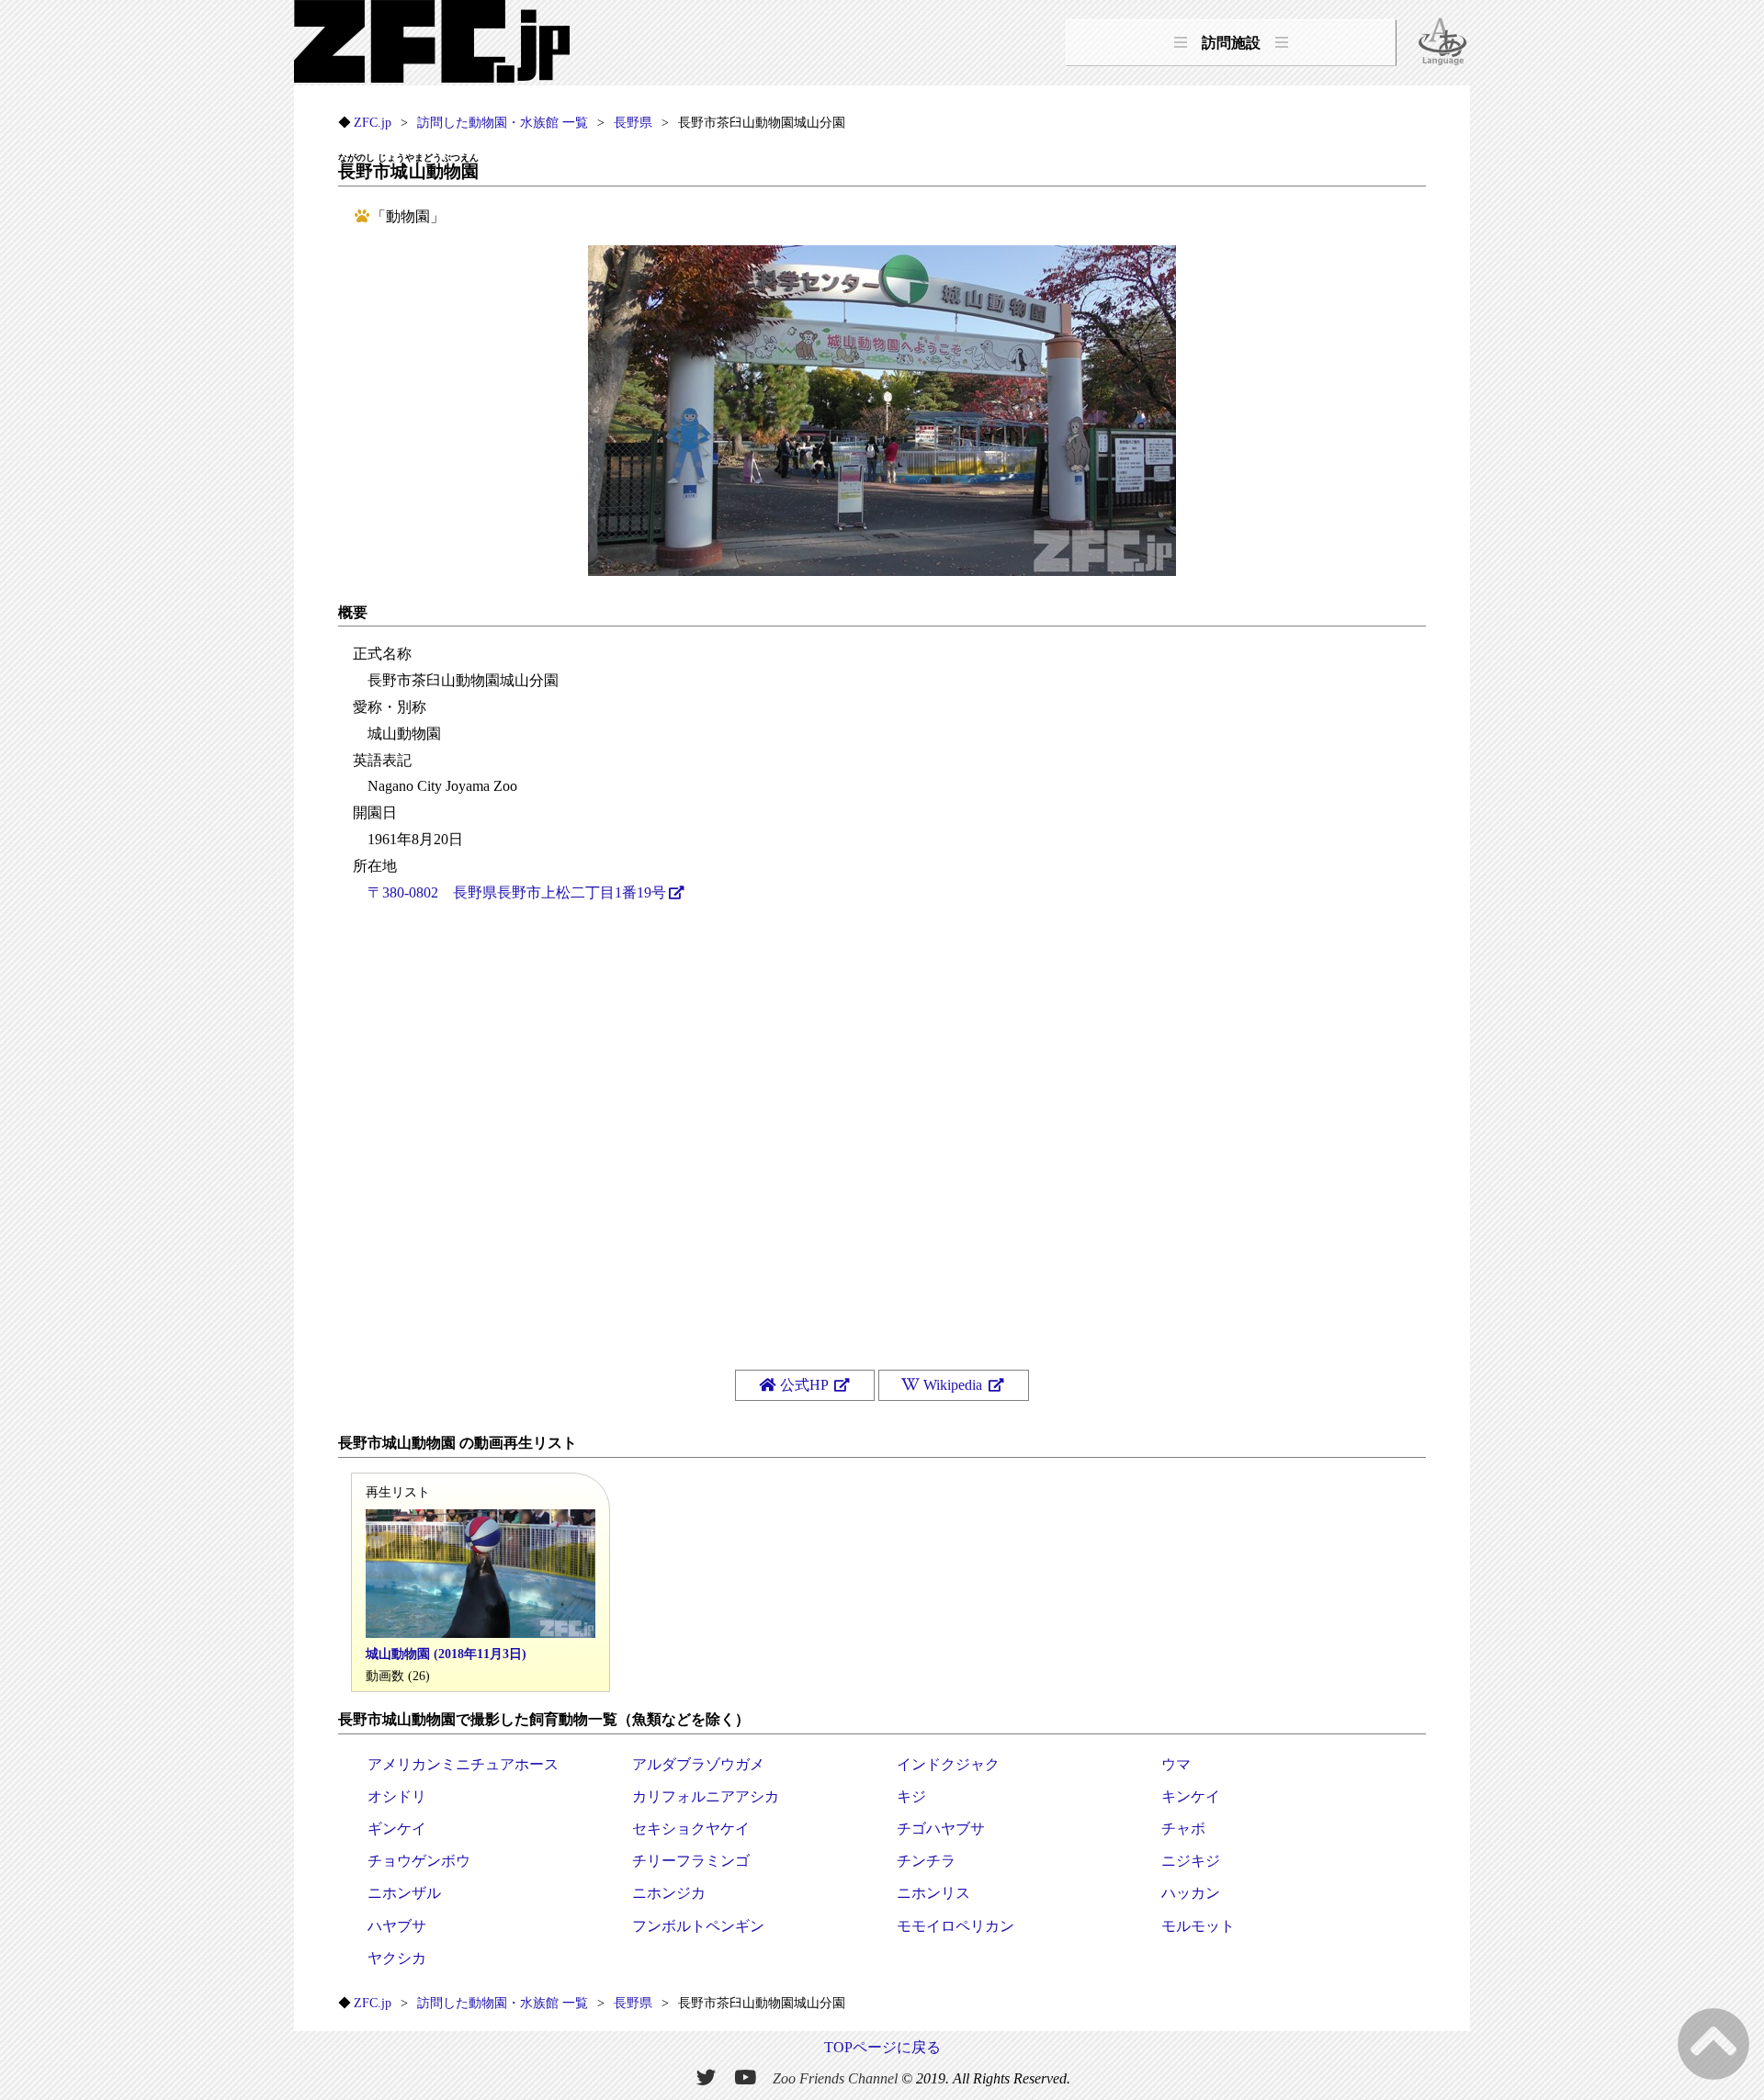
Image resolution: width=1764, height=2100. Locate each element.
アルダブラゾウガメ (698, 1764)
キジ (911, 1796)
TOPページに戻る (882, 2047)
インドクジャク (948, 1764)
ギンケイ (397, 1829)
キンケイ (1191, 1796)
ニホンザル (404, 1893)
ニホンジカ (669, 1893)
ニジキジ (1191, 1861)
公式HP (804, 1385)
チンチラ (926, 1861)
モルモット (1198, 1926)
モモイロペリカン (955, 1926)
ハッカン (1191, 1893)
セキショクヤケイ (691, 1829)
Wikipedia (953, 1385)
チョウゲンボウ (419, 1861)
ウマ (1176, 1764)
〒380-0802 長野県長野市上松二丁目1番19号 (517, 892)
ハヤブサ (397, 1926)
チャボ (1183, 1829)
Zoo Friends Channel (835, 2077)
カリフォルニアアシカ (706, 1796)
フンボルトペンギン (698, 1926)
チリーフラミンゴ (691, 1861)
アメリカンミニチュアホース (463, 1764)
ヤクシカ (397, 1958)
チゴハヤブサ (941, 1829)
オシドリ (397, 1796)
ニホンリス (933, 1893)
